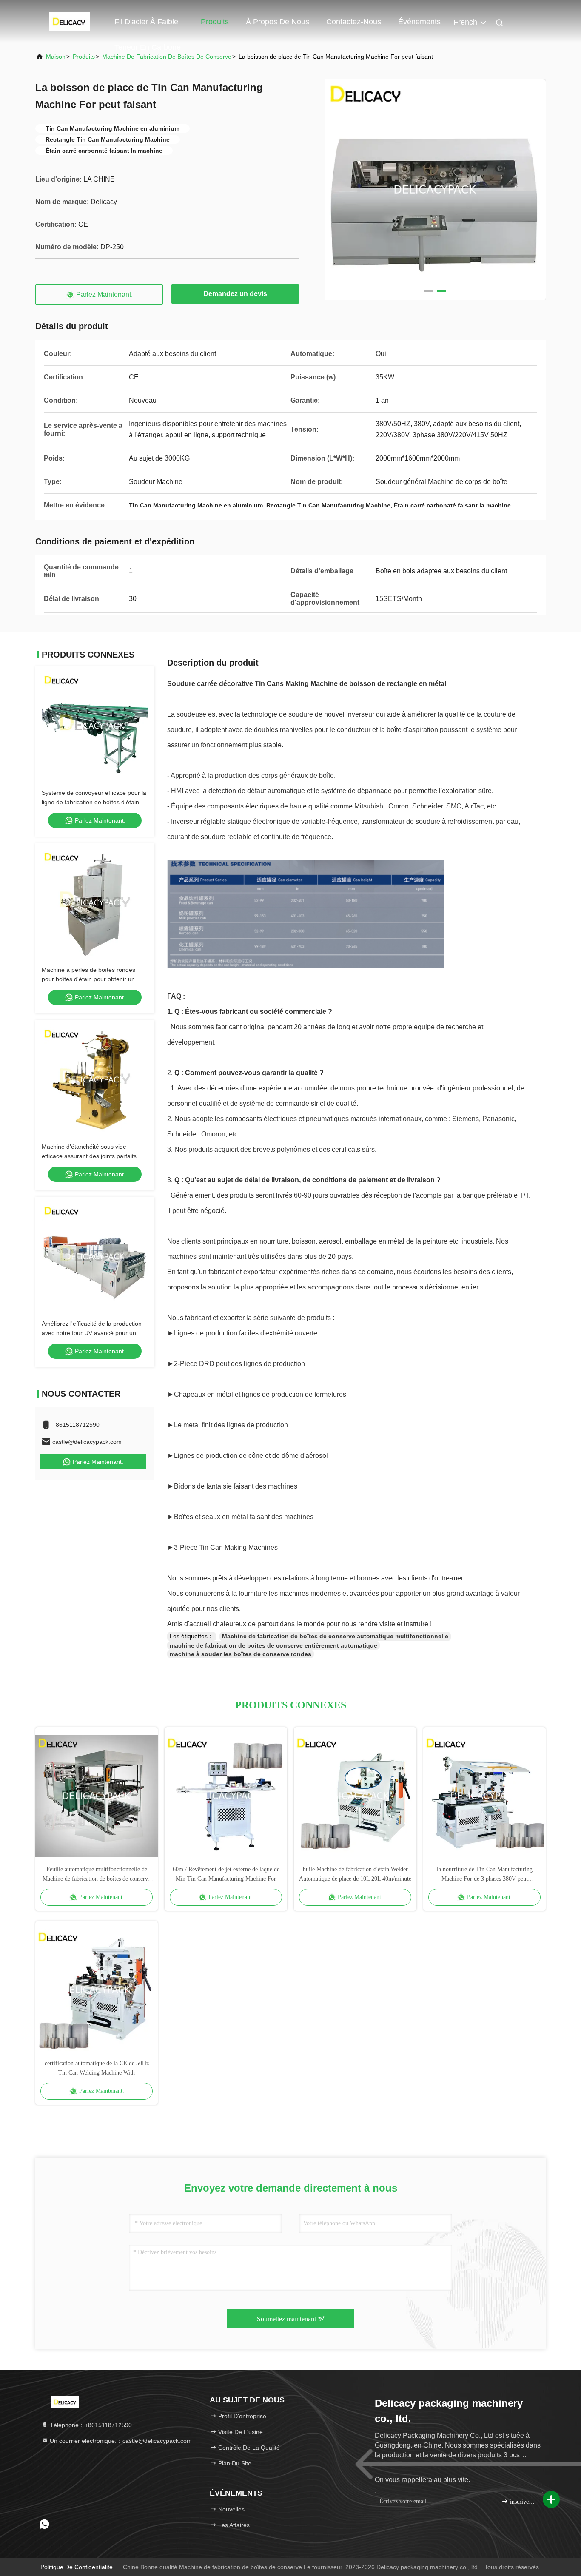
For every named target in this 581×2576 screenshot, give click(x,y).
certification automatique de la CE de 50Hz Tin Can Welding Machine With (97, 2068)
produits (84, 57)
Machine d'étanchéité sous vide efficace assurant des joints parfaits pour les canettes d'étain (89, 1156)
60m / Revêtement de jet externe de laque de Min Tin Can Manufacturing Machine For (226, 1874)
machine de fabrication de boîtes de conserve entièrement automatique (273, 1645)
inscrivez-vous (522, 2502)
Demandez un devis (235, 294)
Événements (419, 22)
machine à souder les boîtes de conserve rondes (241, 1654)
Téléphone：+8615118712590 (90, 2425)
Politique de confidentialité (77, 2567)
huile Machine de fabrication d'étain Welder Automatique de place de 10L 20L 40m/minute (355, 1874)
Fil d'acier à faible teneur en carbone (148, 26)
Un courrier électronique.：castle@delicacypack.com (120, 2441)
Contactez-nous (354, 22)
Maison (56, 57)
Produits (215, 22)
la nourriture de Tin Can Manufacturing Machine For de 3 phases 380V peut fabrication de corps (485, 1875)
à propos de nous (278, 22)
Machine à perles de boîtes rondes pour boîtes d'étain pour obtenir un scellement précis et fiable (88, 979)
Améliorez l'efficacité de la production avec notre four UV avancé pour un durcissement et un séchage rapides (92, 1333)
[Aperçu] (69, 21)
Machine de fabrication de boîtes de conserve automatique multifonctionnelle (335, 1636)
